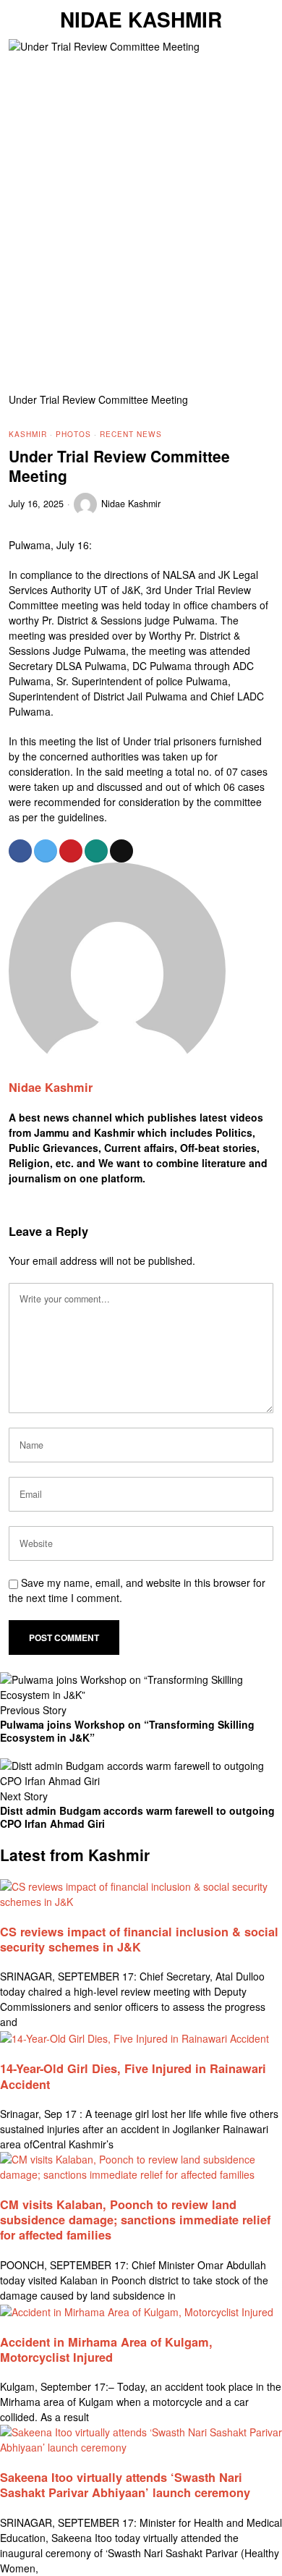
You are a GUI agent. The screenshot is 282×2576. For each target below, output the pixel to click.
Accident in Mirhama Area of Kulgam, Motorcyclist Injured (106, 2350)
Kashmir (28, 434)
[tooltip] (20, 851)
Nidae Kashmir (131, 504)
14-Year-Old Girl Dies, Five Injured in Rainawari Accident (133, 2076)
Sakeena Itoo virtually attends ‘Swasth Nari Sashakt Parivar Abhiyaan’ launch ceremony (125, 2485)
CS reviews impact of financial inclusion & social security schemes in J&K (139, 1939)
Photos (73, 434)
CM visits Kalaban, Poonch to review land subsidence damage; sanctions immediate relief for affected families (135, 2220)
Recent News (131, 434)
